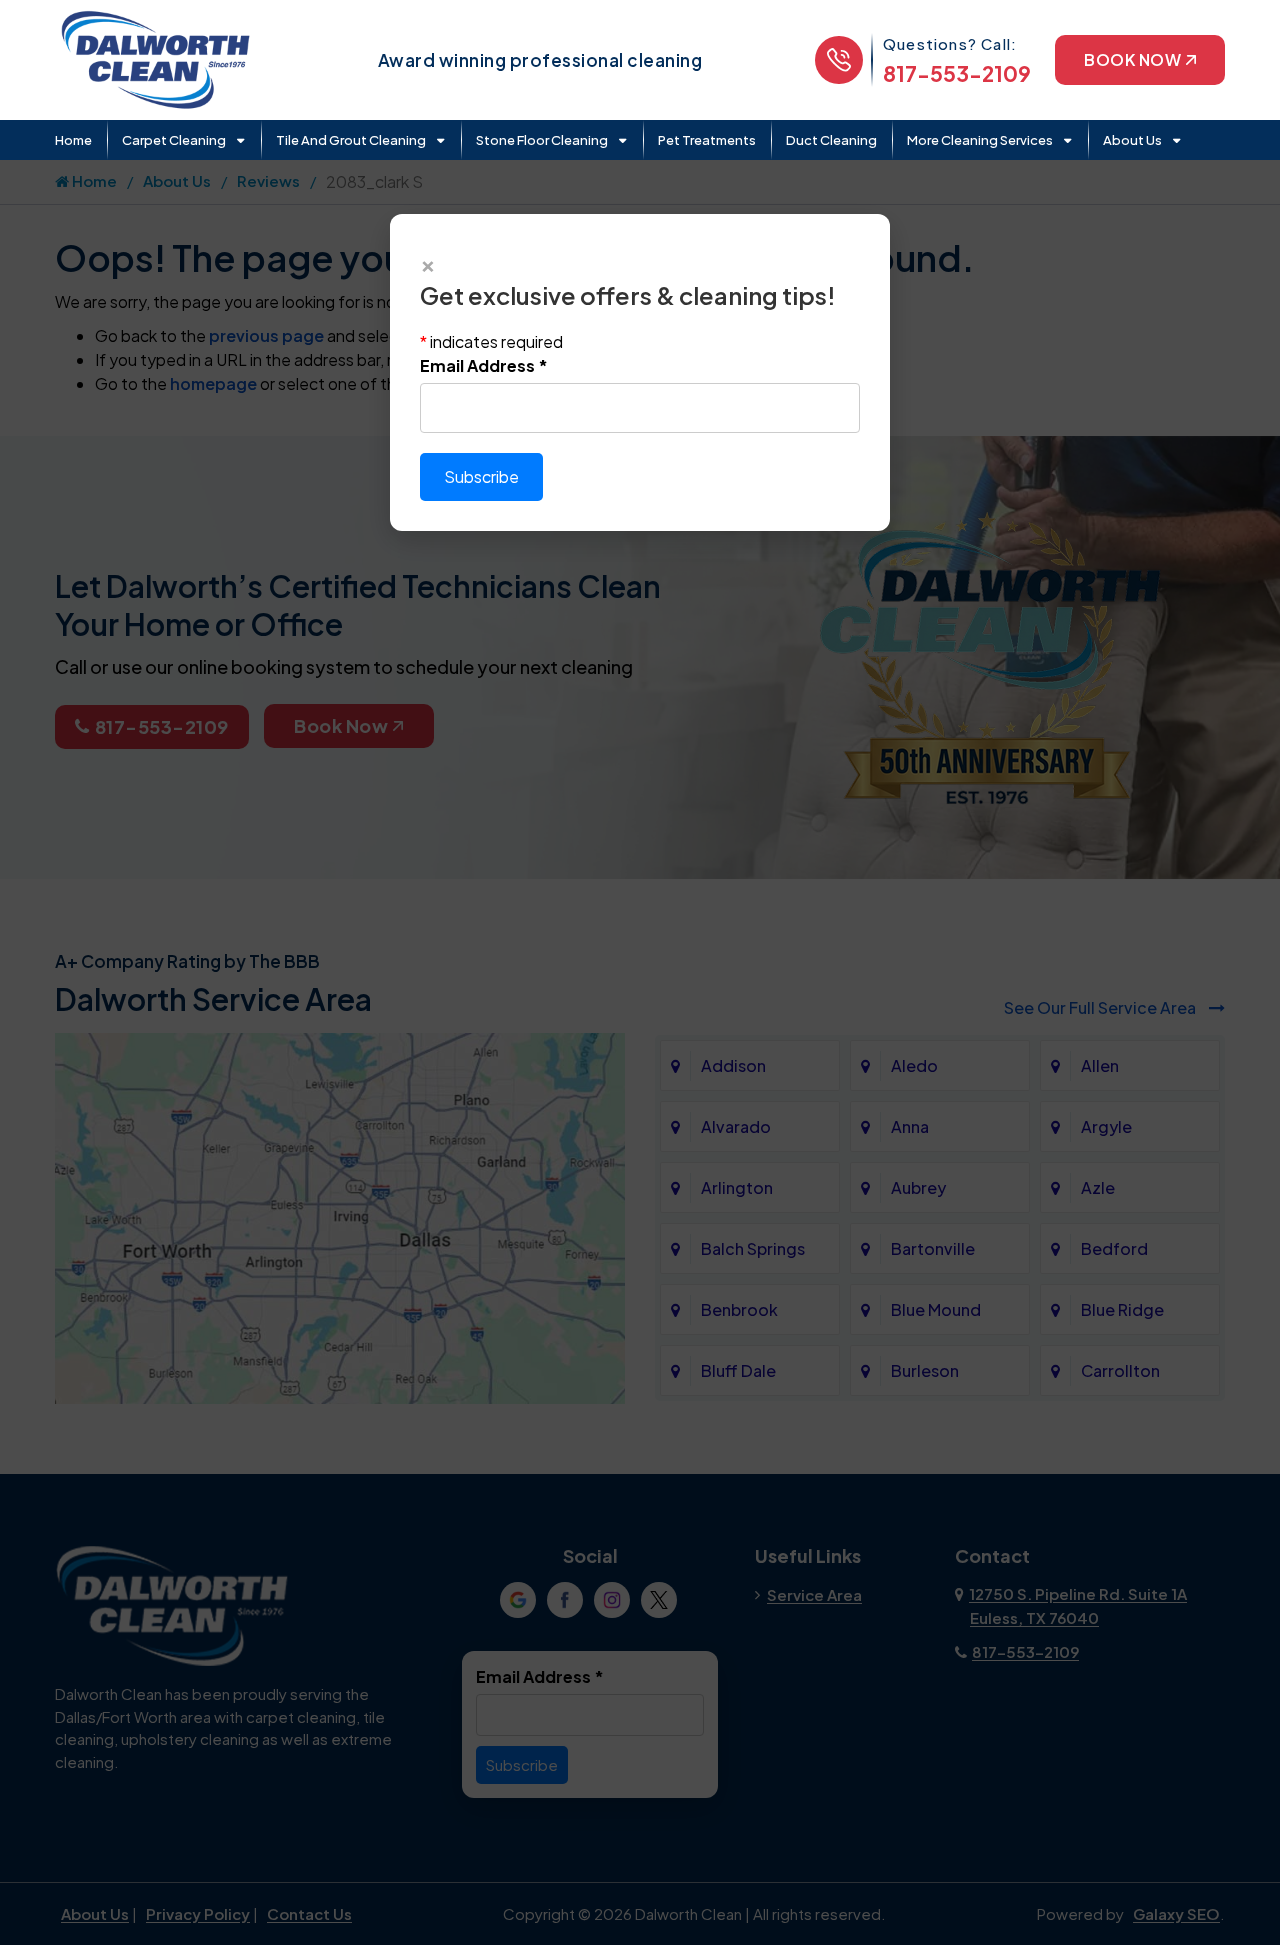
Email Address (484, 365)
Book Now (1132, 59)
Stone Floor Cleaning (542, 140)
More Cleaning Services (980, 140)
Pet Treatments (707, 140)
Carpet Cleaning (174, 140)
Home (73, 140)
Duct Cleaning (831, 140)
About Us (1132, 140)
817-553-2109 (957, 73)
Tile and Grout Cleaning (351, 140)
